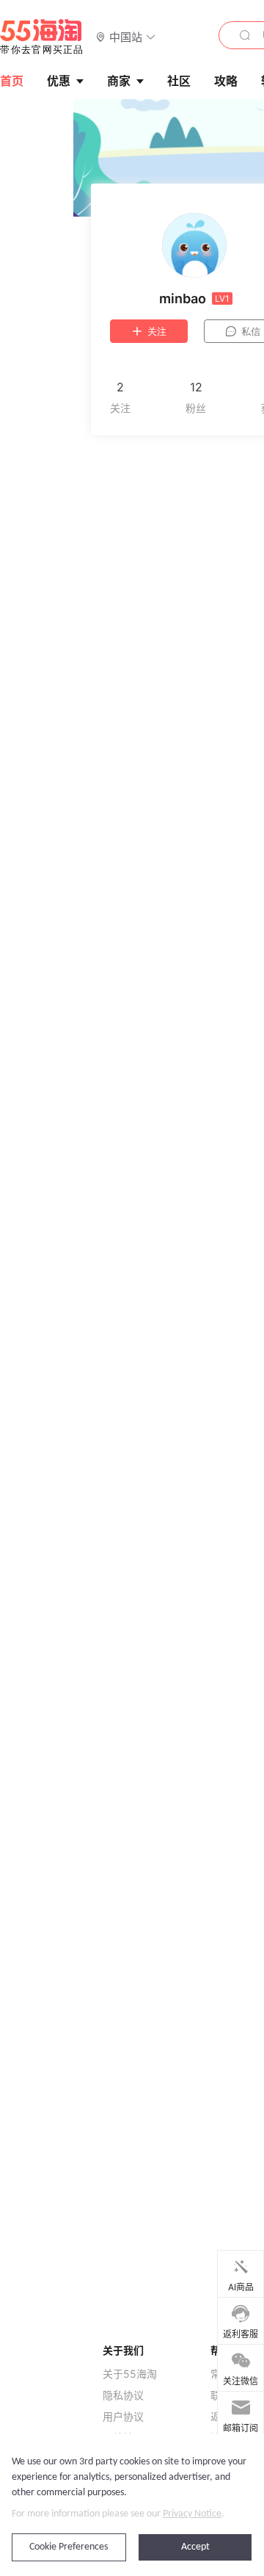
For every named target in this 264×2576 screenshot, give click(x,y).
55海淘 (42, 37)
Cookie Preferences (69, 2547)
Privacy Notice (192, 2514)
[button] (126, 36)
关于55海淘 (130, 2374)
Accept (195, 2547)
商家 (119, 81)
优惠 (59, 81)
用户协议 (123, 2417)
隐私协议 (123, 2395)
